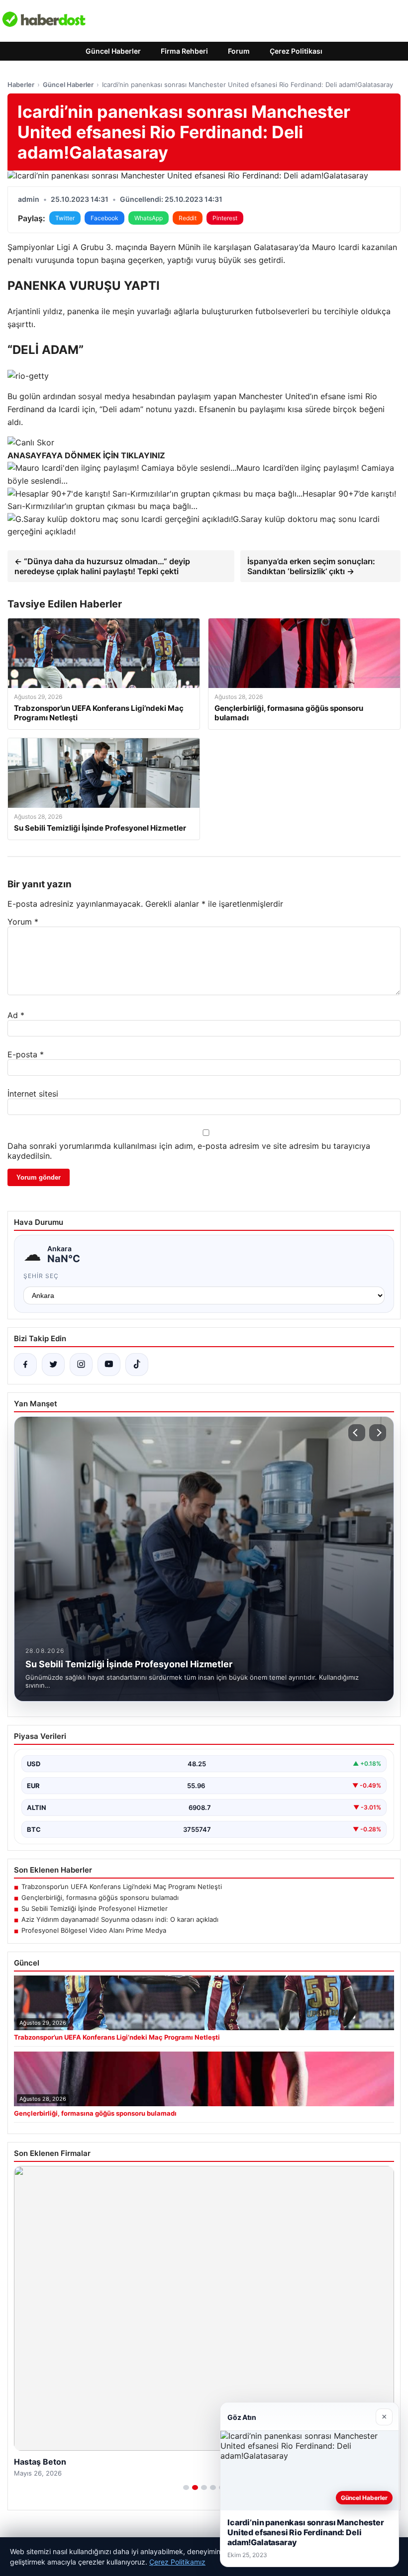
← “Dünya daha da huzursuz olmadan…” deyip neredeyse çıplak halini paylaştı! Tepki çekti (102, 566)
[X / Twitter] (53, 1365)
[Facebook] (25, 1365)
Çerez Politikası (296, 51)
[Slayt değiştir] (186, 2488)
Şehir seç (41, 1276)
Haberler (21, 85)
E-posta (26, 1054)
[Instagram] (81, 1365)
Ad (16, 1015)
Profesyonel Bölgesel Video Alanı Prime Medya (94, 1930)
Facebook (104, 218)
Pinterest (225, 218)
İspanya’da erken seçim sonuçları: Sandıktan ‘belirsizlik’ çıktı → (311, 566)
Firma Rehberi (184, 51)
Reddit (188, 218)
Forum (239, 51)
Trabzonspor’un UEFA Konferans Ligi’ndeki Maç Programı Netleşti (122, 1887)
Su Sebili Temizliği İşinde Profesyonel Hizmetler (95, 1908)
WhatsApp (149, 218)
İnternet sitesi (33, 1094)
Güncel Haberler (113, 51)
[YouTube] (109, 1365)
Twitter (65, 218)
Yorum (23, 922)
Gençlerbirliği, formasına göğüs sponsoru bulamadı (100, 1897)
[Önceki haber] (357, 1433)
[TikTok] (137, 1365)
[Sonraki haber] (378, 1433)
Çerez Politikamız (177, 2562)
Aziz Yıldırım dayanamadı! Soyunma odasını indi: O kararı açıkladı (120, 1919)
